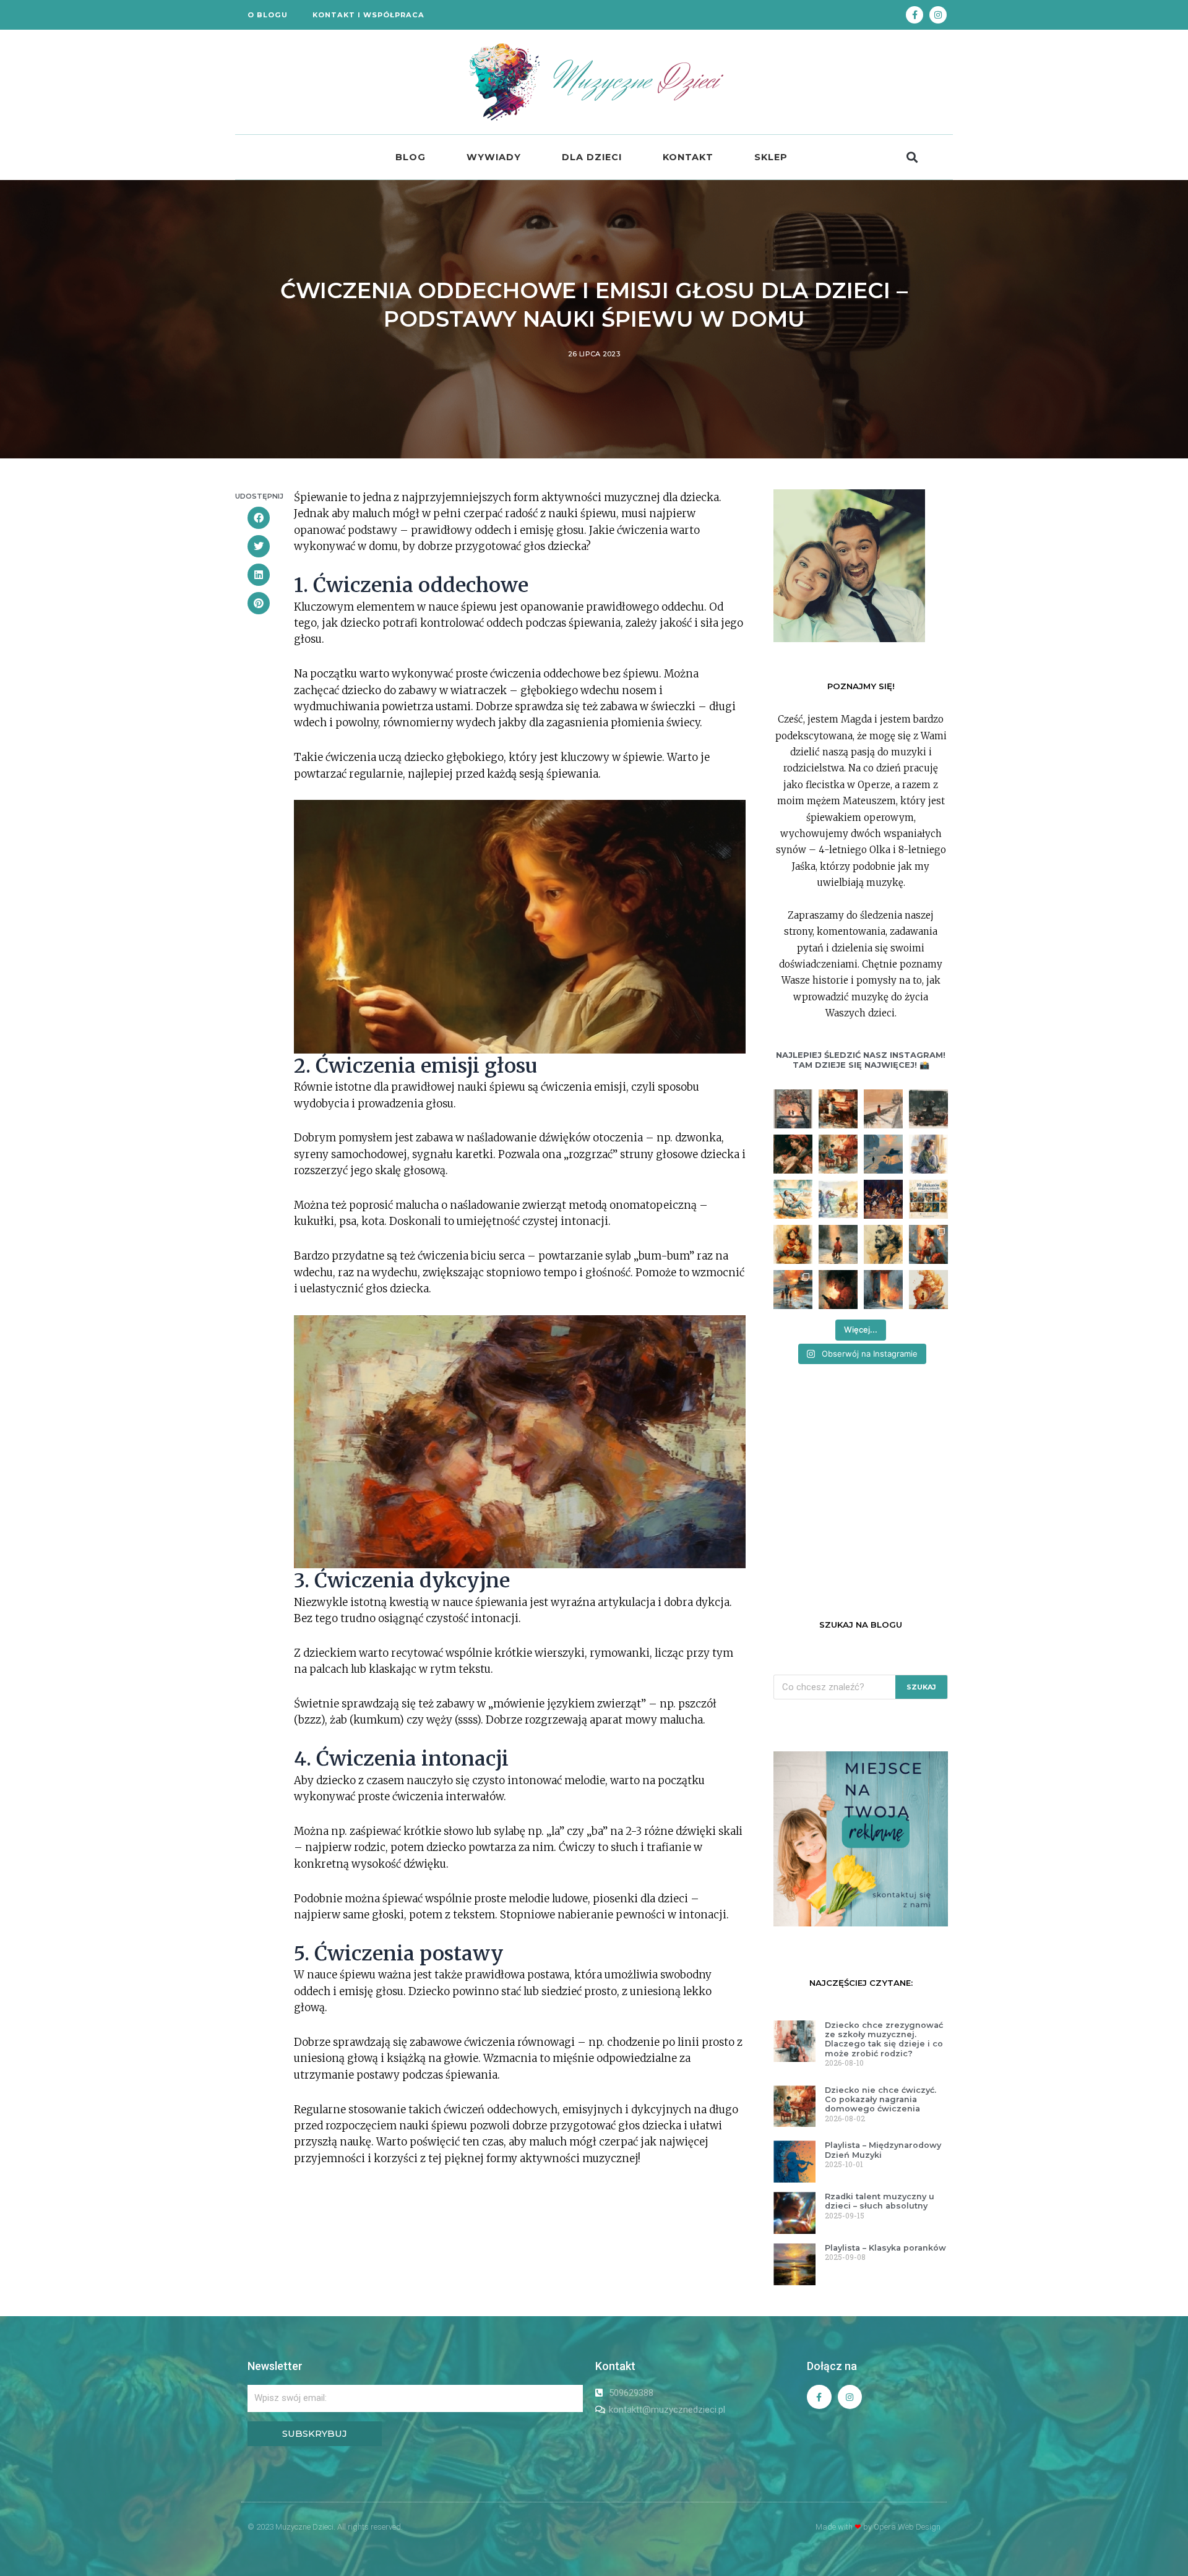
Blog (411, 157)
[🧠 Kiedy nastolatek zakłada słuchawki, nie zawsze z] (928, 1154)
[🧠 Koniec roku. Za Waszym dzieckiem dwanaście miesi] (928, 1244)
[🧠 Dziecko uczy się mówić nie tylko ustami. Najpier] (793, 1244)
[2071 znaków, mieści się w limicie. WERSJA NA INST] (838, 1154)
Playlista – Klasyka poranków (885, 2248)
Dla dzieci (592, 157)
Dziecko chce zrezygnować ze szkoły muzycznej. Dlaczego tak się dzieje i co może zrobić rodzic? (884, 2039)
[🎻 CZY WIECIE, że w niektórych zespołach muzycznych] (883, 1199)
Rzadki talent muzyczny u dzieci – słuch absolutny (880, 2201)
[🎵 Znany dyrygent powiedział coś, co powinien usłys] (883, 1290)
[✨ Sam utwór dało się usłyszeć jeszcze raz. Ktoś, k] (793, 1154)
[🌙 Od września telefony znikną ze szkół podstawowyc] (838, 1290)
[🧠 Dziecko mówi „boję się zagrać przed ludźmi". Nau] (838, 1244)
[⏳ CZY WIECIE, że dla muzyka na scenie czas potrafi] (883, 1154)
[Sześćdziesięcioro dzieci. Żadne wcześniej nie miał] (793, 1109)
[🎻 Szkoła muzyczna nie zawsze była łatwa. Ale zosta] (838, 1199)
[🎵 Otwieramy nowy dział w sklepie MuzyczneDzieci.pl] (928, 1199)
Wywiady (494, 157)
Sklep (771, 157)
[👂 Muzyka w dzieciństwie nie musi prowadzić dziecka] (928, 1290)
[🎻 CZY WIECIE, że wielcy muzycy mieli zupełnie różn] (793, 1199)
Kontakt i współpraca (368, 15)
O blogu (268, 15)
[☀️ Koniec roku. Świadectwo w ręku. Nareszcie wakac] (793, 1290)
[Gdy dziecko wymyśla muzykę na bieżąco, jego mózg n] (883, 1109)
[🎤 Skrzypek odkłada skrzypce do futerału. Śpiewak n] (883, 1244)
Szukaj (921, 1687)
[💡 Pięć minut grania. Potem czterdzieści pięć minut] (838, 1109)
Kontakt (688, 157)
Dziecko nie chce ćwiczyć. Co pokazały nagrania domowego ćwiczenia (880, 2100)
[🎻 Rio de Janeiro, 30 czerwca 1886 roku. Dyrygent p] (928, 1109)
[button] (912, 157)
